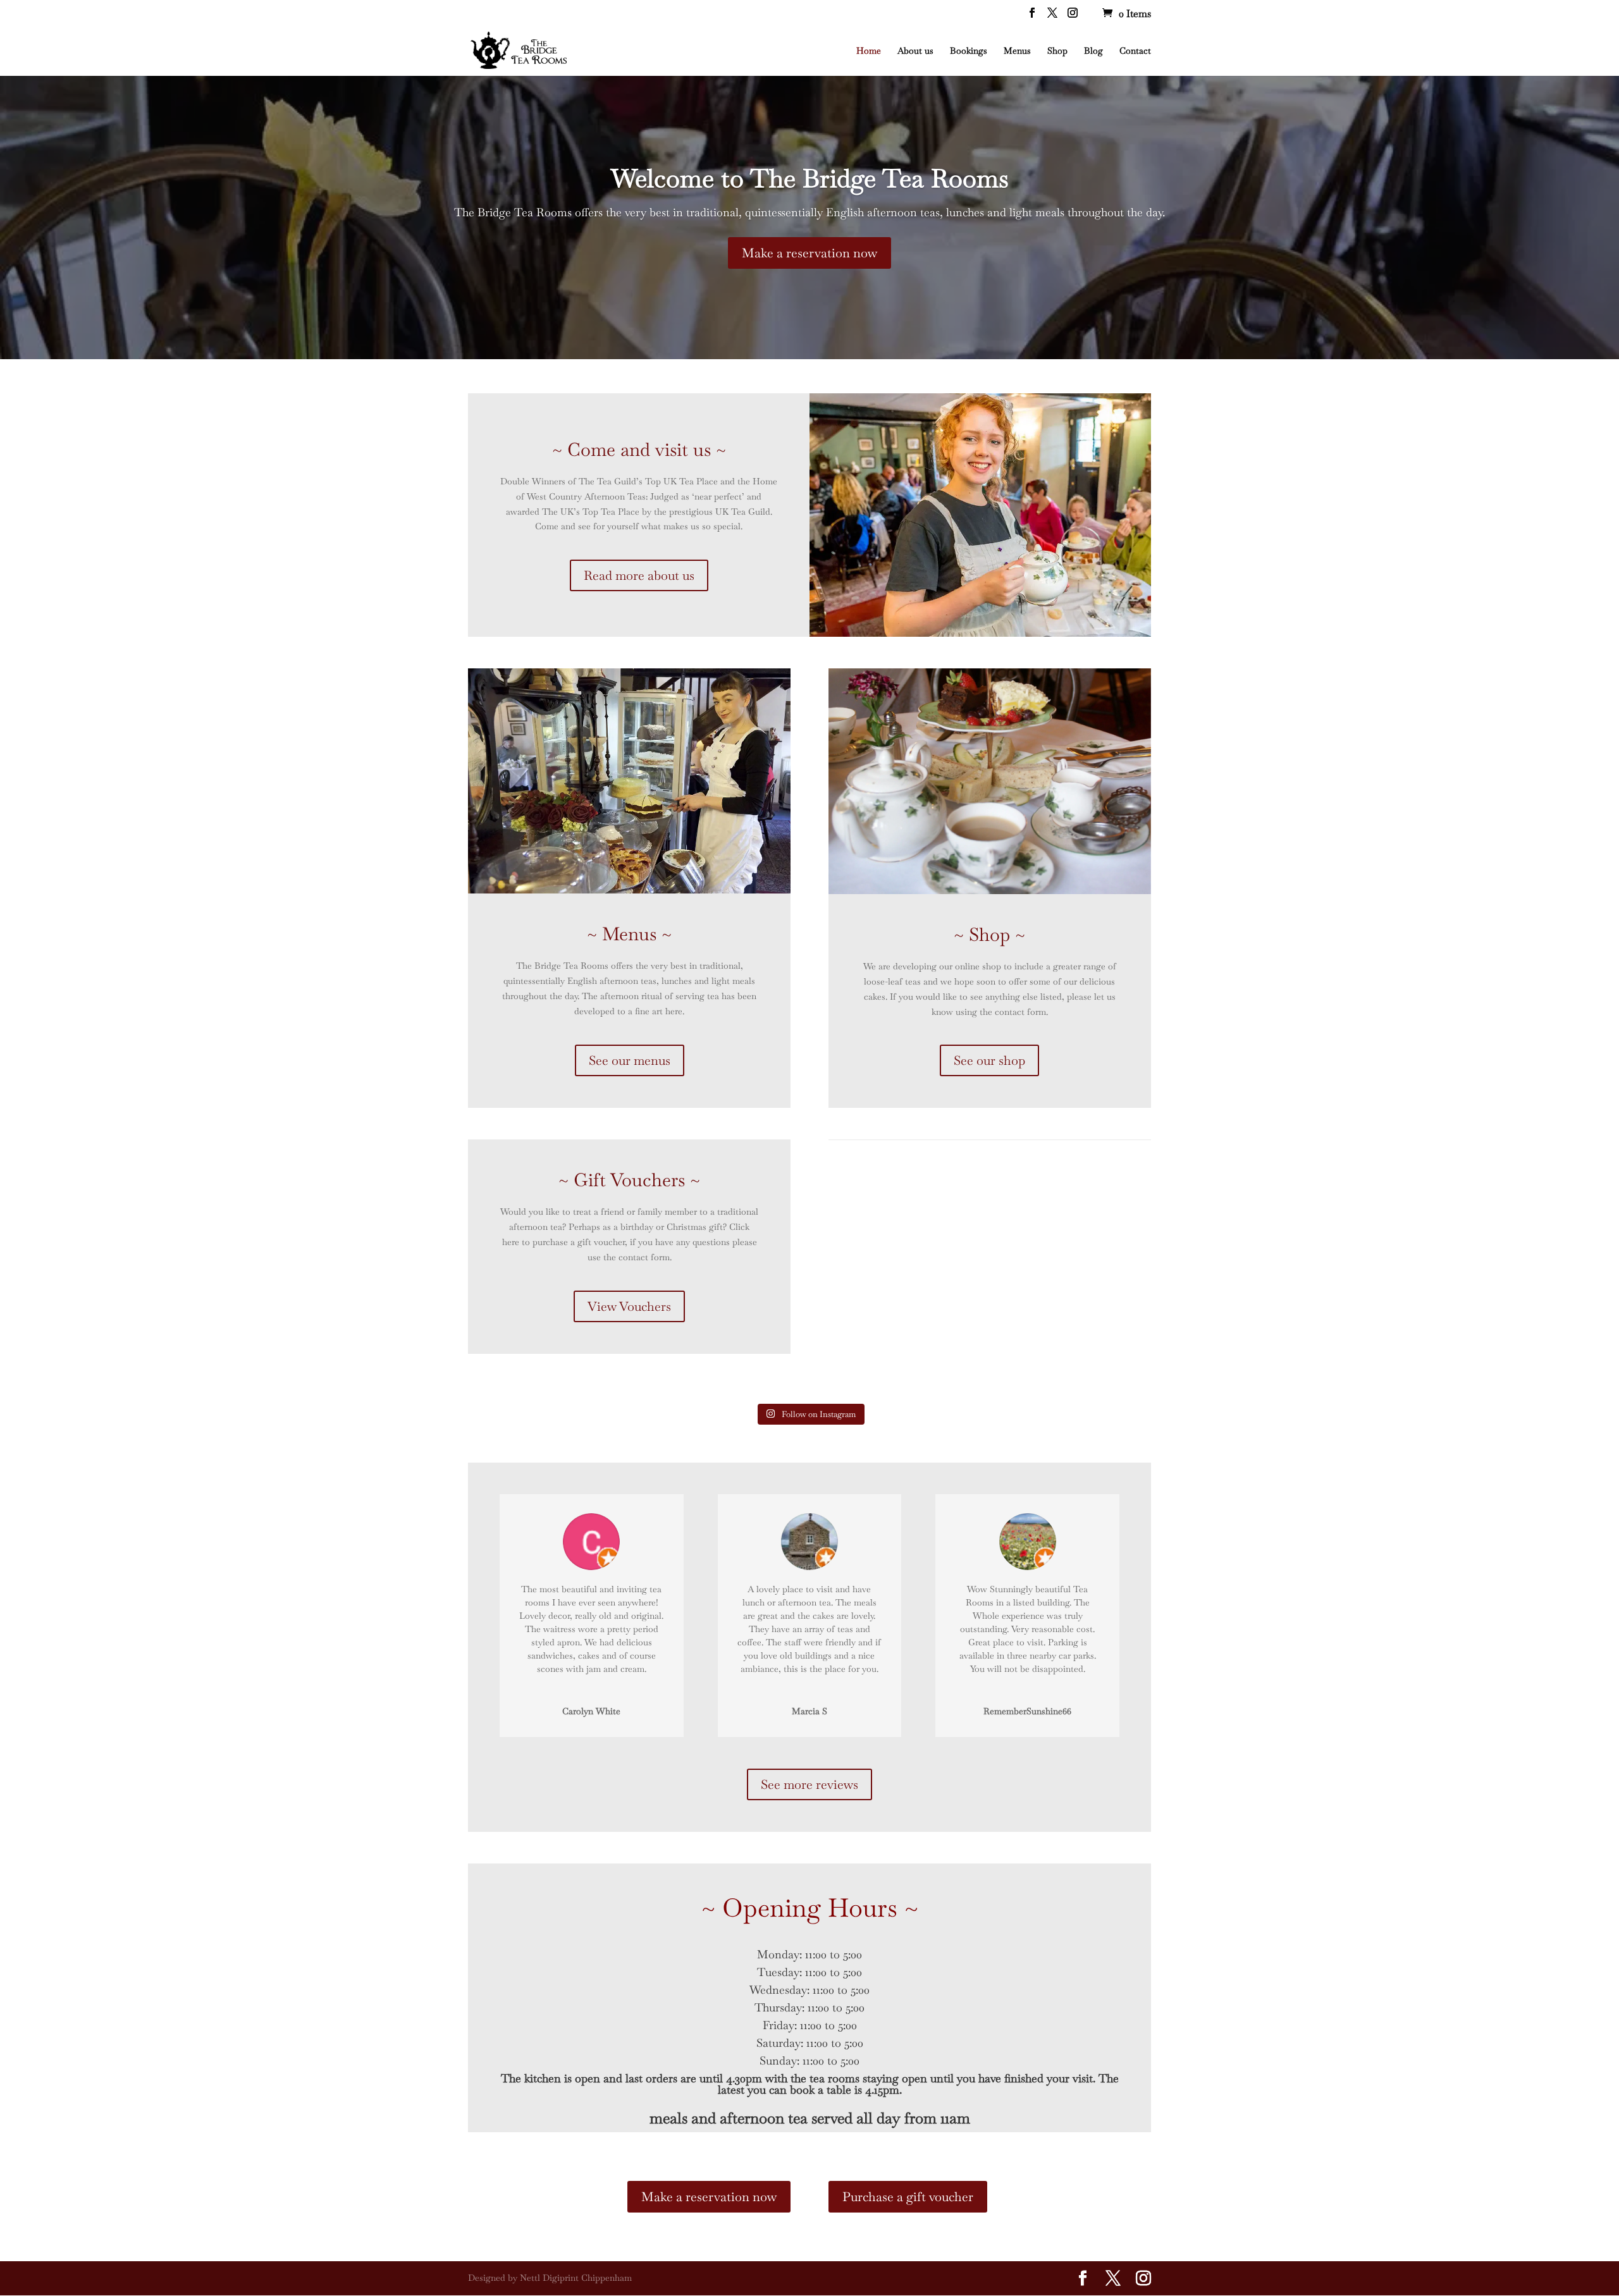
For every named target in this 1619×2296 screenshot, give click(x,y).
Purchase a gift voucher (908, 2197)
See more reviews (809, 1784)
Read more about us (639, 575)
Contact (1135, 51)
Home (869, 51)
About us (915, 51)
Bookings (969, 51)
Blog (1093, 51)
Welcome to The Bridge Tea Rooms (810, 178)
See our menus (630, 1060)
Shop (1057, 51)
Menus (1017, 51)
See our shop (989, 1060)
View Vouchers (629, 1306)
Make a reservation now (809, 253)
